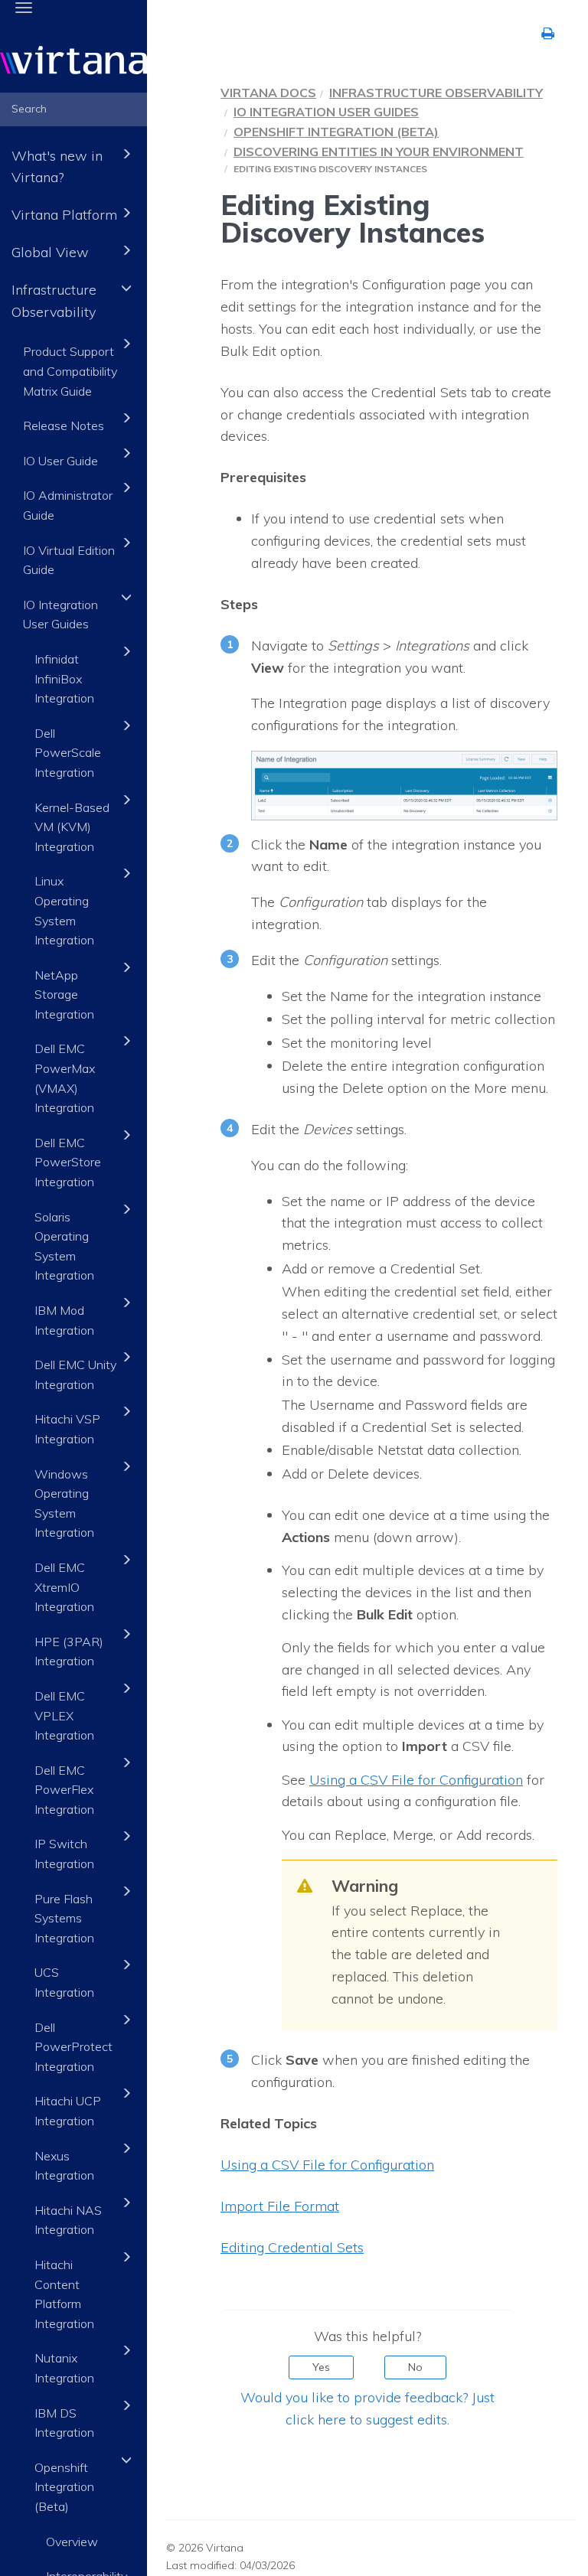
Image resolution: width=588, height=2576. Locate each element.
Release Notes (64, 426)
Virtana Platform (64, 215)
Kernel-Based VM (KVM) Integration (72, 827)
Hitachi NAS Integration (68, 2220)
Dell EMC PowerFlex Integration (64, 1790)
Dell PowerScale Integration (68, 753)
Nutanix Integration (64, 2368)
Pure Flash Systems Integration (64, 1918)
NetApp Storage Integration (64, 995)
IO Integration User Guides (60, 615)
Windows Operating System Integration (64, 1503)
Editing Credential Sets (292, 2247)
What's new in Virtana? (57, 167)
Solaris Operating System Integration (64, 1246)
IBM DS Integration (64, 2423)
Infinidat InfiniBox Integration (64, 678)
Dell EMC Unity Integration (75, 1374)
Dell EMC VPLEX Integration (64, 1715)
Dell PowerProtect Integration (73, 2047)
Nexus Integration (64, 2166)
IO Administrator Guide (68, 505)
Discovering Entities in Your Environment (379, 152)
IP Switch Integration (64, 1854)
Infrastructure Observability (54, 301)
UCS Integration (64, 1982)
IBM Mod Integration (64, 1320)
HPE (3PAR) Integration (69, 1652)
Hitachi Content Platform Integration (64, 2294)
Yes (321, 2367)
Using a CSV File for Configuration (416, 1780)
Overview (72, 2542)
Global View (50, 252)
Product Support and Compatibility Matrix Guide (70, 371)
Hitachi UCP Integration (68, 2111)
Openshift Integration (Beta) (64, 2487)
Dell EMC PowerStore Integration (68, 1162)
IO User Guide (60, 461)
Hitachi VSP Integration (67, 1429)
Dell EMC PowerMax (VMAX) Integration (65, 1078)
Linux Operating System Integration (64, 910)
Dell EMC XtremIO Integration (64, 1587)
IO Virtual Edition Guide (69, 560)
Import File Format (280, 2206)
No (415, 2367)
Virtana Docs (268, 93)
